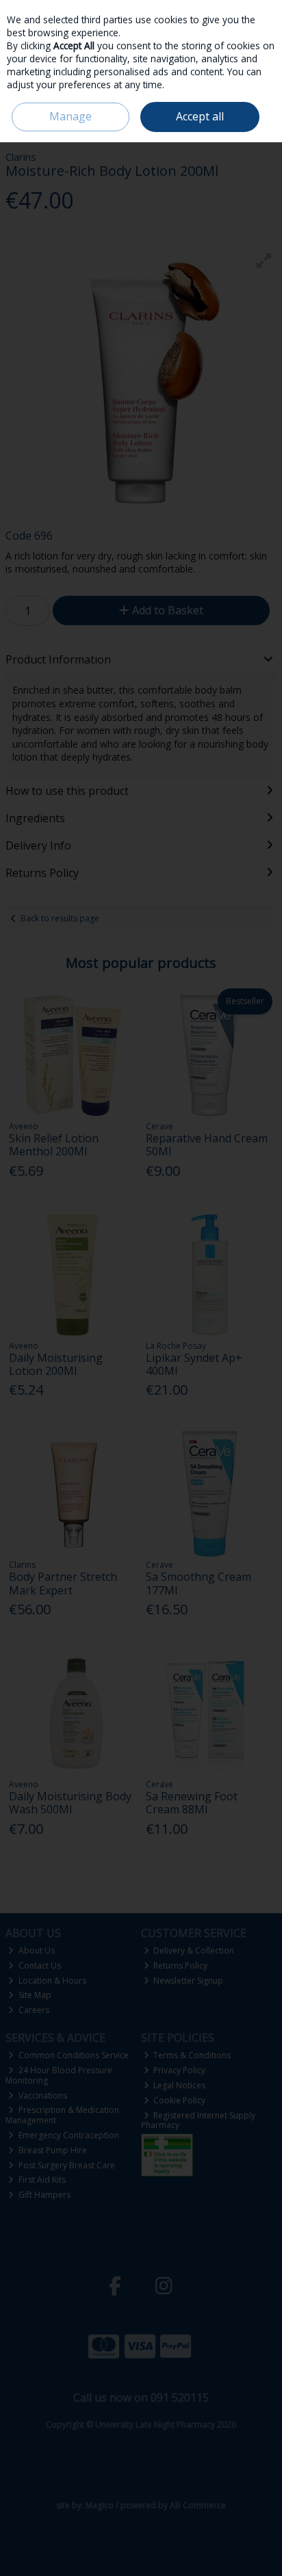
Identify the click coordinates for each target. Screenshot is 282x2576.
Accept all (200, 116)
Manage (70, 116)
